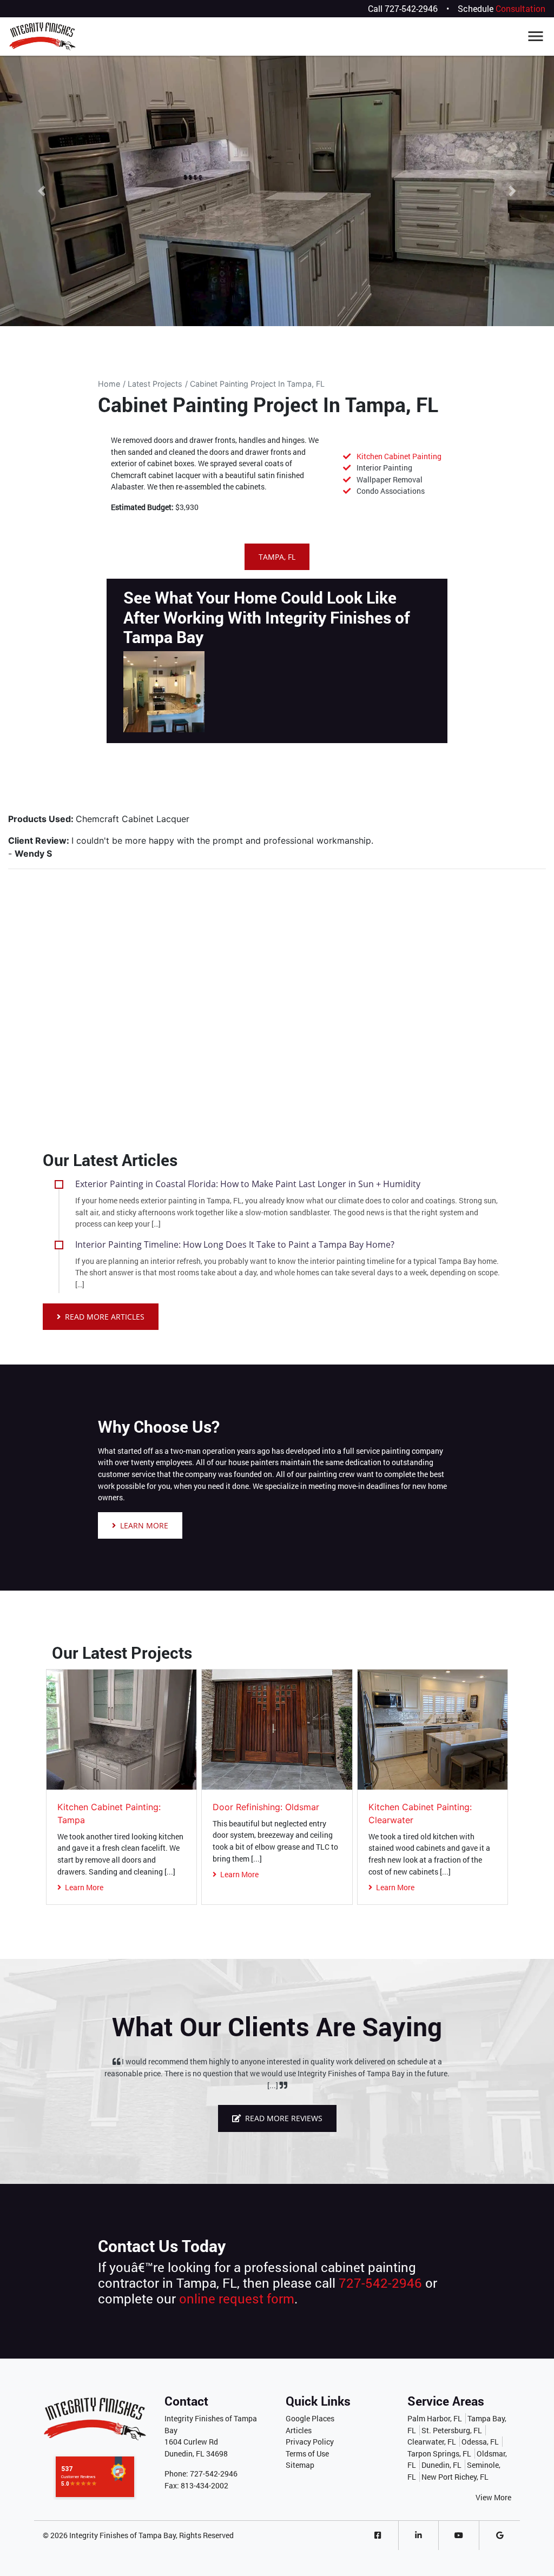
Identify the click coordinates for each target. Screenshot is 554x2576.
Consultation (520, 8)
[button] (42, 191)
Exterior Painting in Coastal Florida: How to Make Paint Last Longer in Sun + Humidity (248, 1184)
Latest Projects (155, 384)
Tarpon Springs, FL (439, 2454)
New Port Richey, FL (455, 2477)
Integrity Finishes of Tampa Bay (123, 2535)
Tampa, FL (277, 557)
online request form (237, 2299)
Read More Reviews (283, 2118)
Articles (299, 2430)
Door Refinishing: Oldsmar (266, 1807)
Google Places (310, 2418)
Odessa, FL (480, 2442)
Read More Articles (104, 1317)
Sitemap (300, 2465)
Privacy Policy (310, 2442)
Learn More (143, 1525)
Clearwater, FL (432, 2442)
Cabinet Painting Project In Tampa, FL (257, 384)
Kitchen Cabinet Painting (399, 456)
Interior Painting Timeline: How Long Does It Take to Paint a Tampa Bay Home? (235, 1244)
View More (493, 2497)
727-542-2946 (411, 8)
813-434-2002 (205, 2485)
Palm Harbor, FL (435, 2418)
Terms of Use (307, 2454)
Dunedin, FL (441, 2465)
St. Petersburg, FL (452, 2430)
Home (109, 384)
